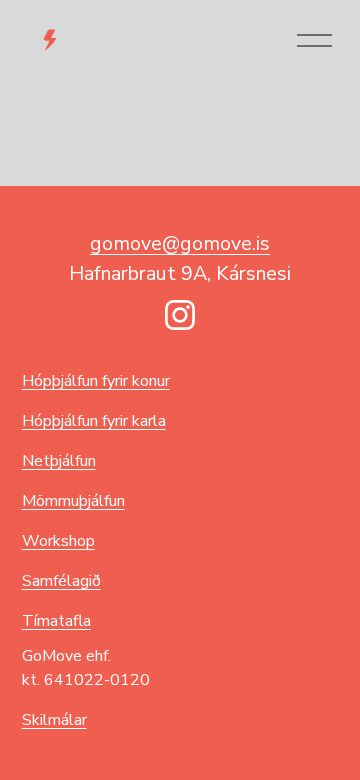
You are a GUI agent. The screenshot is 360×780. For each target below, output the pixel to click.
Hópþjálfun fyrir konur (96, 381)
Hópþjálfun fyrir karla (94, 421)
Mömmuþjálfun (73, 501)
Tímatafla (56, 621)
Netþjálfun (59, 461)
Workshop (58, 541)
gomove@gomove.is (180, 243)
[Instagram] (180, 315)
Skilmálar (54, 720)
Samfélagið (61, 581)
